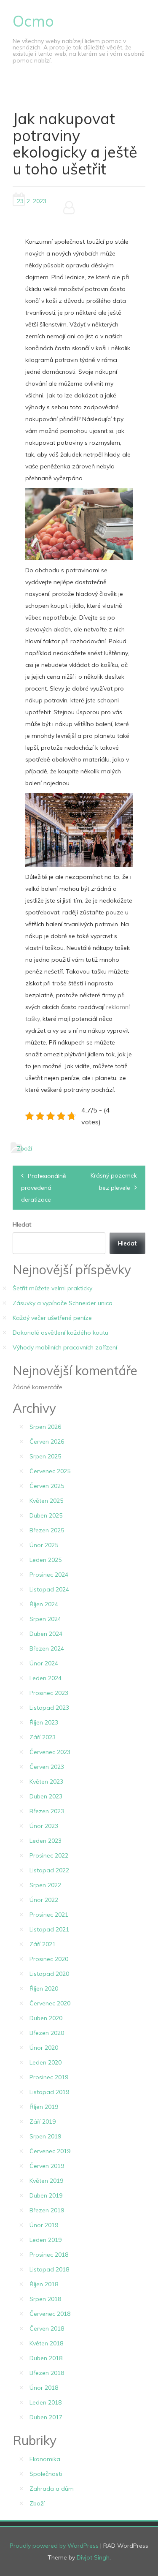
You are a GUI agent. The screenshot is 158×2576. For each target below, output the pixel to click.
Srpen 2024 (45, 1619)
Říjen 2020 (44, 1988)
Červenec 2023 (50, 1752)
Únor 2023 (44, 1826)
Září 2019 (43, 2122)
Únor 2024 (44, 1663)
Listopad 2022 (49, 1870)
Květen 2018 (46, 2343)
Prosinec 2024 (49, 1575)
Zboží (24, 1148)
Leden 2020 (46, 2062)
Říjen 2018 (44, 2284)
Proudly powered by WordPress (54, 2546)
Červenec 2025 (50, 1471)
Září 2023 (43, 1737)
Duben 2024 (46, 1634)
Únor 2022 (44, 1900)
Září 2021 (43, 1944)
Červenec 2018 (50, 2314)
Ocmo (33, 21)
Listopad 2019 (49, 2092)
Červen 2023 (47, 1767)
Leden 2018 (46, 2402)
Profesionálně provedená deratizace (44, 1188)
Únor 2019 (44, 2225)
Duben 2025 (46, 1515)
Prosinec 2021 (49, 1915)
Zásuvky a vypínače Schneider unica (63, 1303)
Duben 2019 (46, 2195)
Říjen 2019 (44, 2107)
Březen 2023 (47, 1811)
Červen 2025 (47, 1486)
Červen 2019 (47, 2166)
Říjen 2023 (44, 1722)
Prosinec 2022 (49, 1855)
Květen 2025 (46, 1501)
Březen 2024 (47, 1648)
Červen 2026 (47, 1442)
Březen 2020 (47, 2033)
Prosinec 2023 (49, 1693)
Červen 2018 (47, 2328)
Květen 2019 (46, 2181)
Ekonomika (45, 2459)
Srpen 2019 (45, 2136)
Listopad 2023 (49, 1708)
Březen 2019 (47, 2210)
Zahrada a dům (52, 2489)
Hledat (22, 1224)
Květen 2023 (46, 1782)
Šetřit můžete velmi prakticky (52, 1288)
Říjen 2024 (44, 1604)
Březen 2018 (47, 2373)
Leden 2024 (46, 1678)
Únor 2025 (44, 1545)
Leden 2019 (46, 2240)
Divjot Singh (93, 2557)
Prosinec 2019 (49, 2077)
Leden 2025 (46, 1560)
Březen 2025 (47, 1530)
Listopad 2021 (49, 1929)
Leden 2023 (46, 1841)
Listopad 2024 (49, 1589)
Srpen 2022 (45, 1885)
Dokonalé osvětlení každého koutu (60, 1333)
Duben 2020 (46, 2018)
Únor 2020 (44, 2048)
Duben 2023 (46, 1796)
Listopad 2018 (49, 2269)
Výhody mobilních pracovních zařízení (65, 1347)
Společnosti (46, 2474)
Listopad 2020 (49, 1974)
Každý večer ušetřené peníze (52, 1318)
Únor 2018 (44, 2388)
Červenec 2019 (50, 2151)
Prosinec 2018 (49, 2255)
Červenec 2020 (50, 2003)
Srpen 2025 (45, 1456)
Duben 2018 (46, 2358)
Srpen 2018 (45, 2299)
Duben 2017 (46, 2417)
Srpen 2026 (45, 1427)
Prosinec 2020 (49, 1959)
